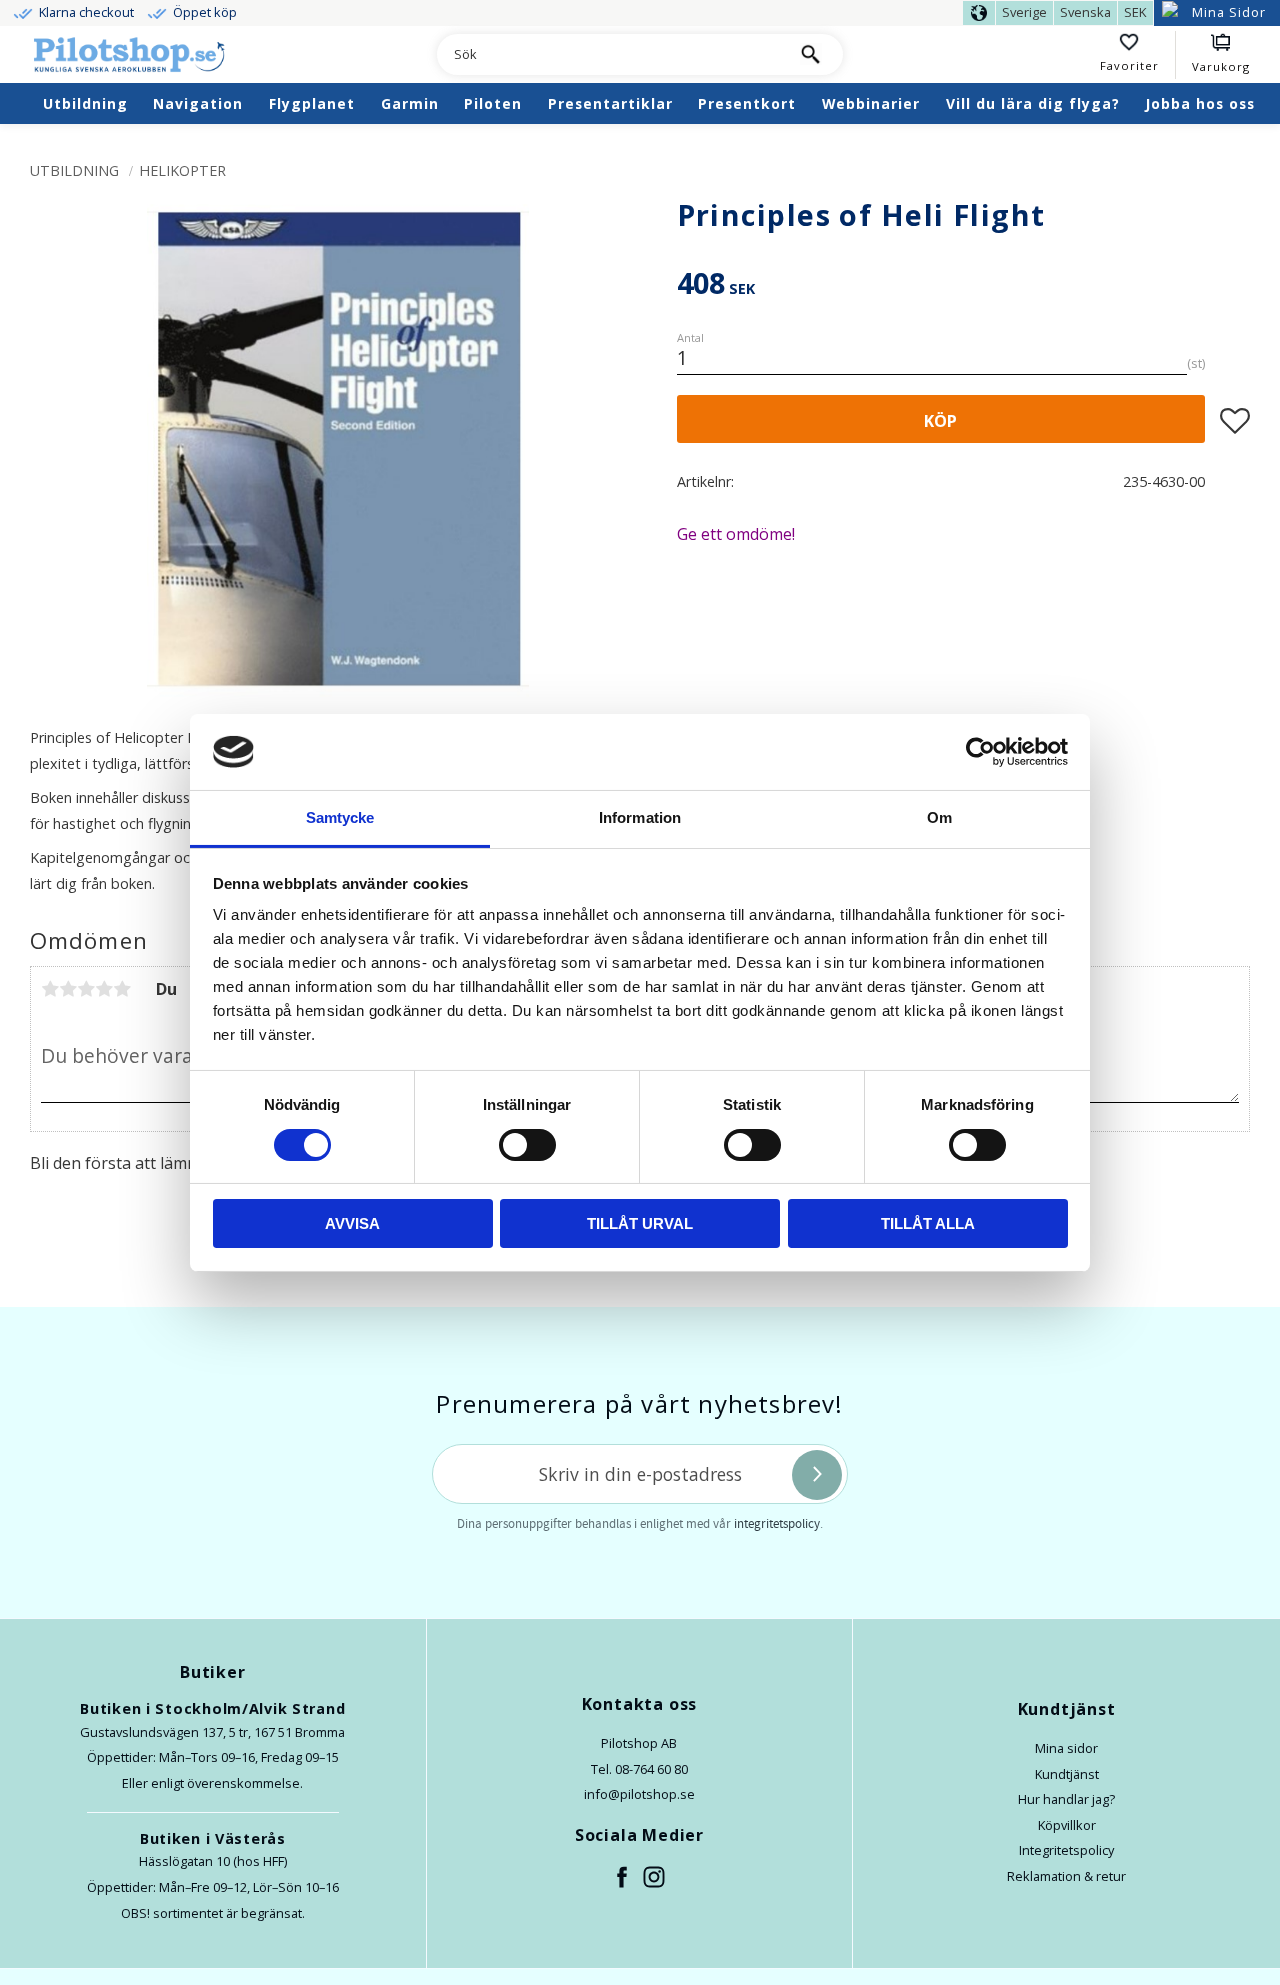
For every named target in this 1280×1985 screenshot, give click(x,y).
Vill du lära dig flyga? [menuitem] (1033, 103)
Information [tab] (640, 817)
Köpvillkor (1067, 1825)
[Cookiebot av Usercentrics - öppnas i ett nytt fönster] (980, 752)
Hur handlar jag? (1066, 1799)
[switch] (527, 1145)
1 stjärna (50, 989)
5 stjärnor (122, 989)
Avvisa (352, 1223)
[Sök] (810, 54)
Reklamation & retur (1066, 1876)
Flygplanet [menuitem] (312, 103)
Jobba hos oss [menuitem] (1200, 103)
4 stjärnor (104, 989)
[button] (1138, 55)
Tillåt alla (928, 1223)
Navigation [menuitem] (198, 103)
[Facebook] (623, 1878)
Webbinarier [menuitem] (871, 103)
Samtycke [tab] (340, 817)
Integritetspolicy (1066, 1850)
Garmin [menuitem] (410, 103)
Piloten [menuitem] (493, 103)
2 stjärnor (68, 989)
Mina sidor (1066, 1748)
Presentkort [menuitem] (747, 103)
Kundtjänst (1067, 1774)
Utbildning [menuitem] (85, 103)
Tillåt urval (640, 1223)
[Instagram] (655, 1878)
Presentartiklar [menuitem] (610, 103)
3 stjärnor (86, 989)
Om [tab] (939, 817)
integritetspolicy (777, 1524)
